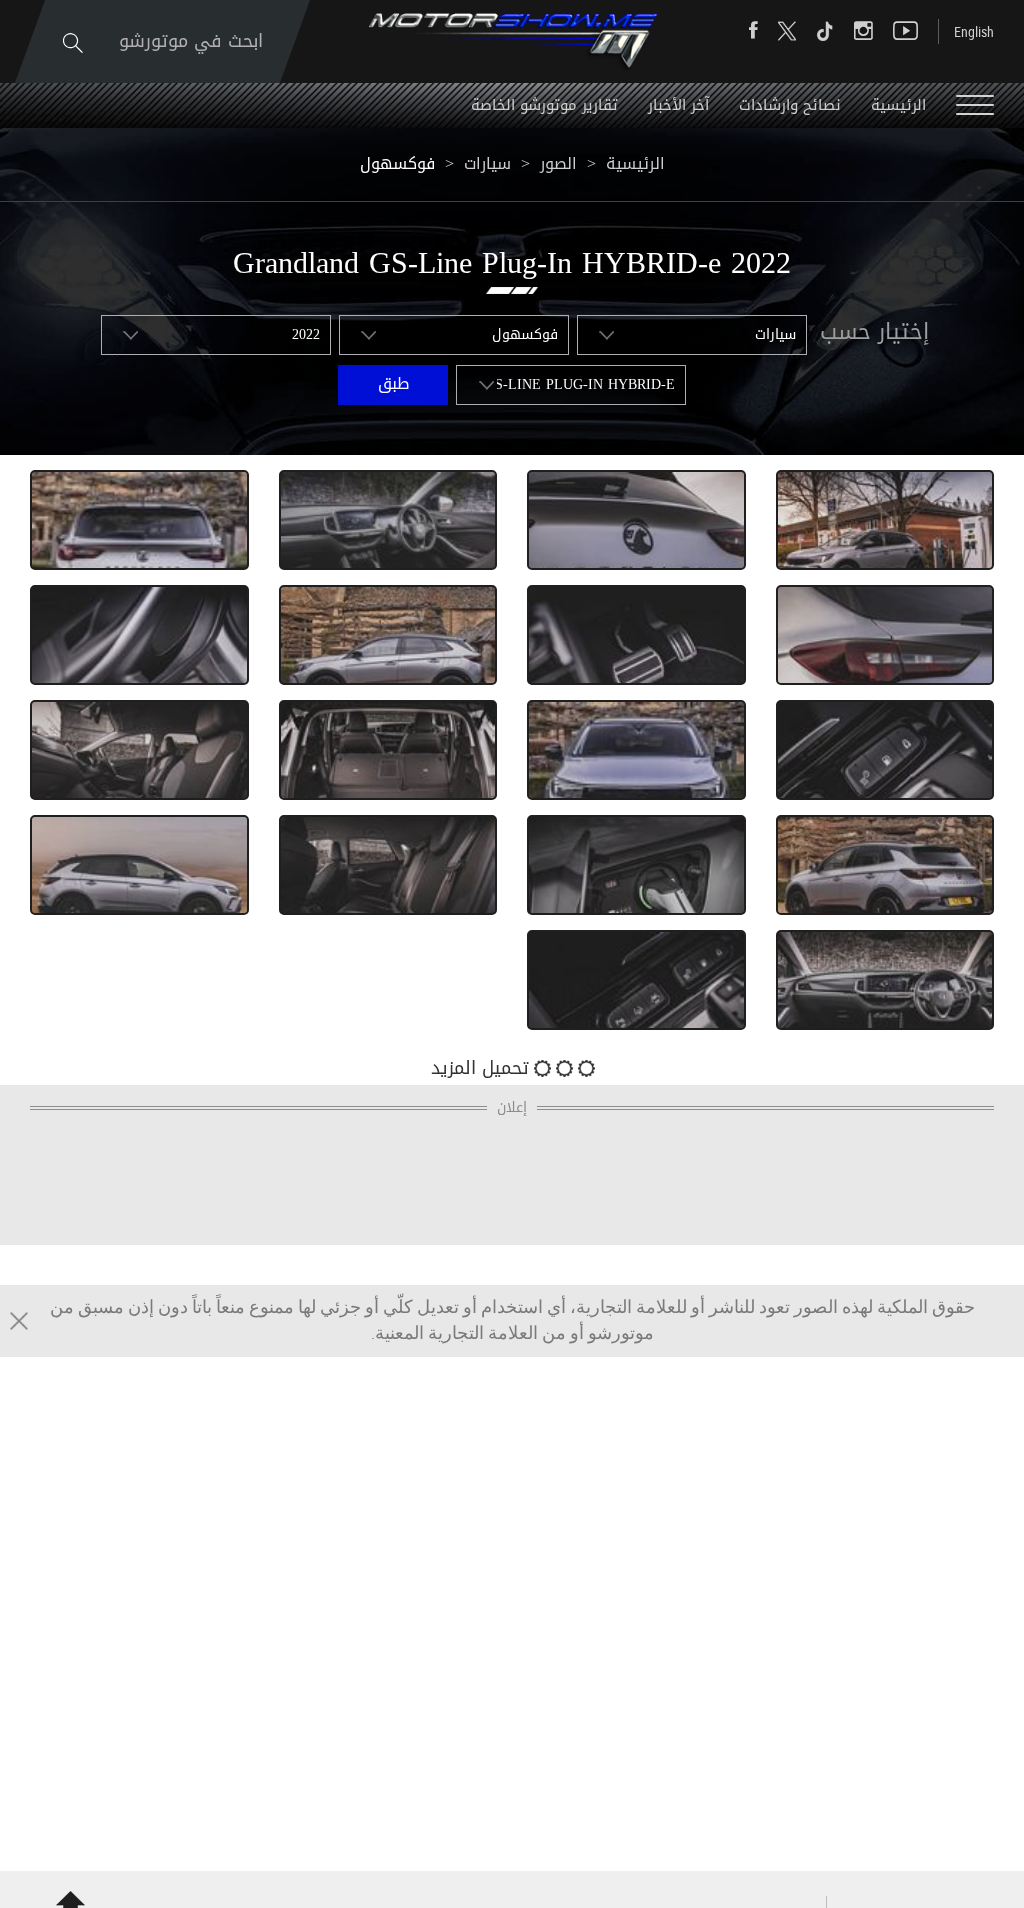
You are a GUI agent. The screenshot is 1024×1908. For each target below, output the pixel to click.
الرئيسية (898, 105)
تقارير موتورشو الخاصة (544, 105)
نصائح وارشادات (790, 105)
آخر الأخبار (678, 105)
